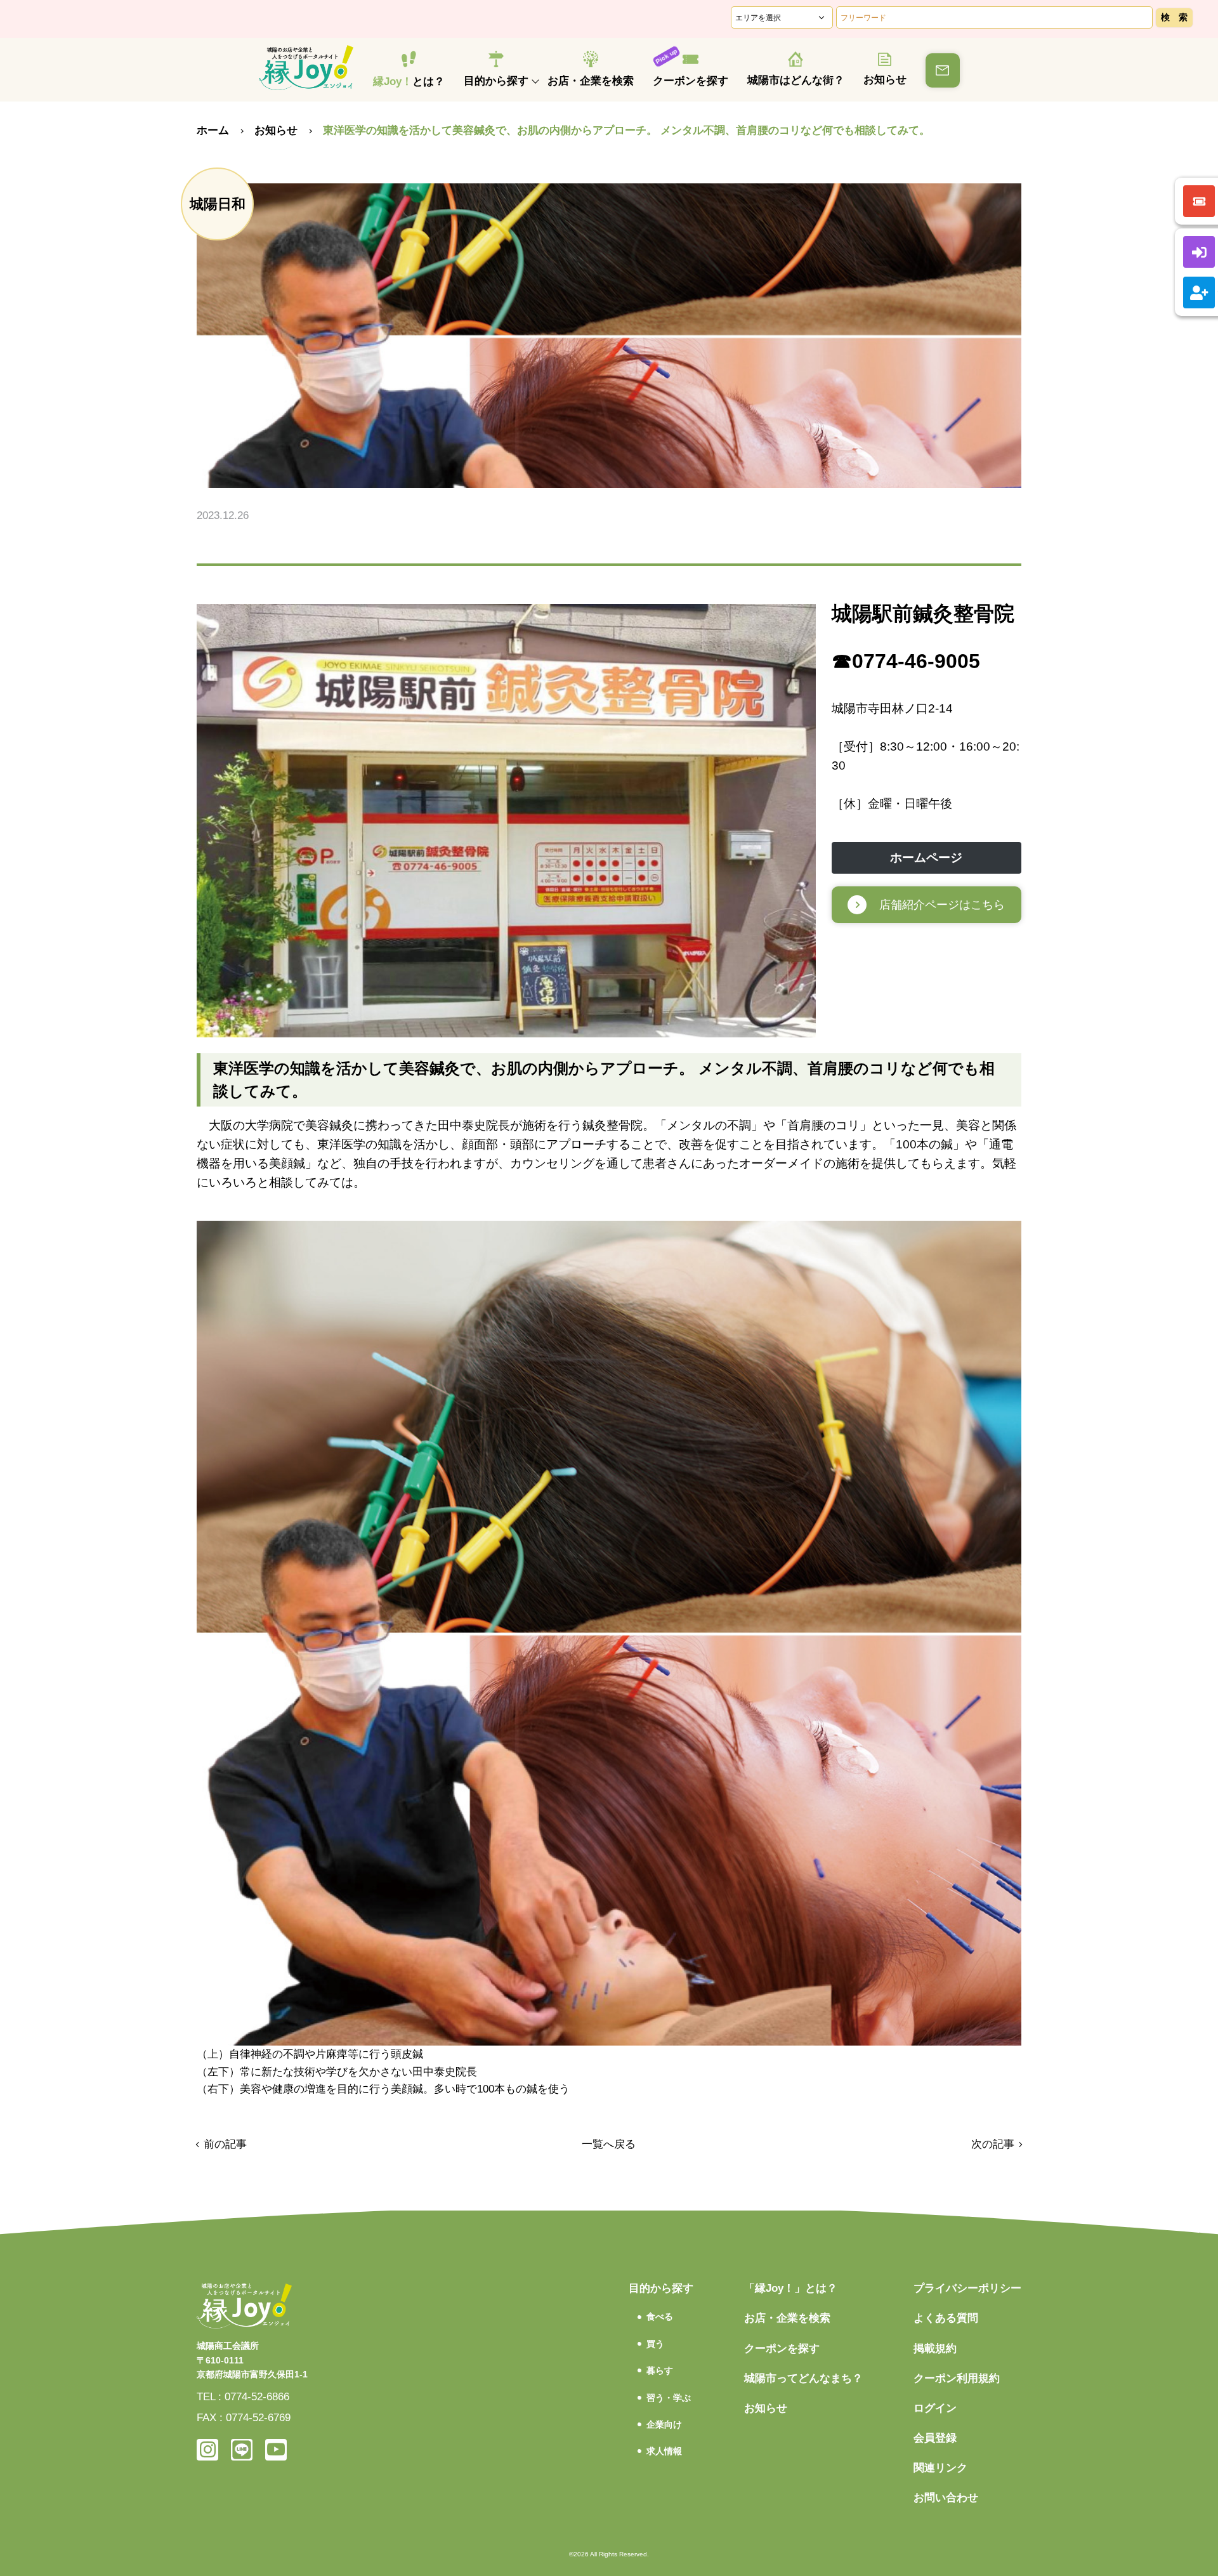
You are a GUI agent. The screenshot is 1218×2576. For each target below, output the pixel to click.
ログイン (935, 2408)
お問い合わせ (946, 2498)
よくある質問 (946, 2318)
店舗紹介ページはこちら (942, 905)
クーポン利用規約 (957, 2378)
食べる (660, 2316)
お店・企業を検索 (591, 81)
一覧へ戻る (609, 2144)
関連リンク (940, 2468)
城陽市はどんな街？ (796, 80)
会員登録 (935, 2438)
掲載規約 (935, 2349)
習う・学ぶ (669, 2398)
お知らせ (885, 80)
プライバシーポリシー (967, 2288)
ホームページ (926, 858)
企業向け (664, 2424)
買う (655, 2344)
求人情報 (664, 2451)
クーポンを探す (691, 81)
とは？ (409, 82)
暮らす (660, 2370)
